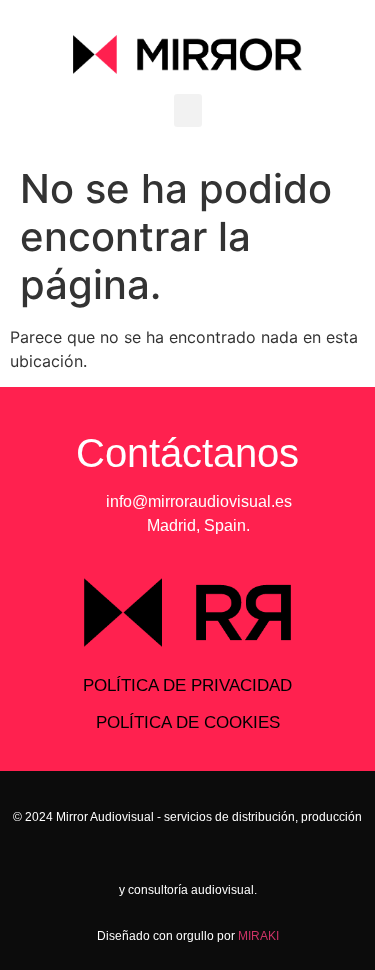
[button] (188, 110)
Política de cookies (188, 722)
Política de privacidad (187, 685)
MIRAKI (258, 936)
